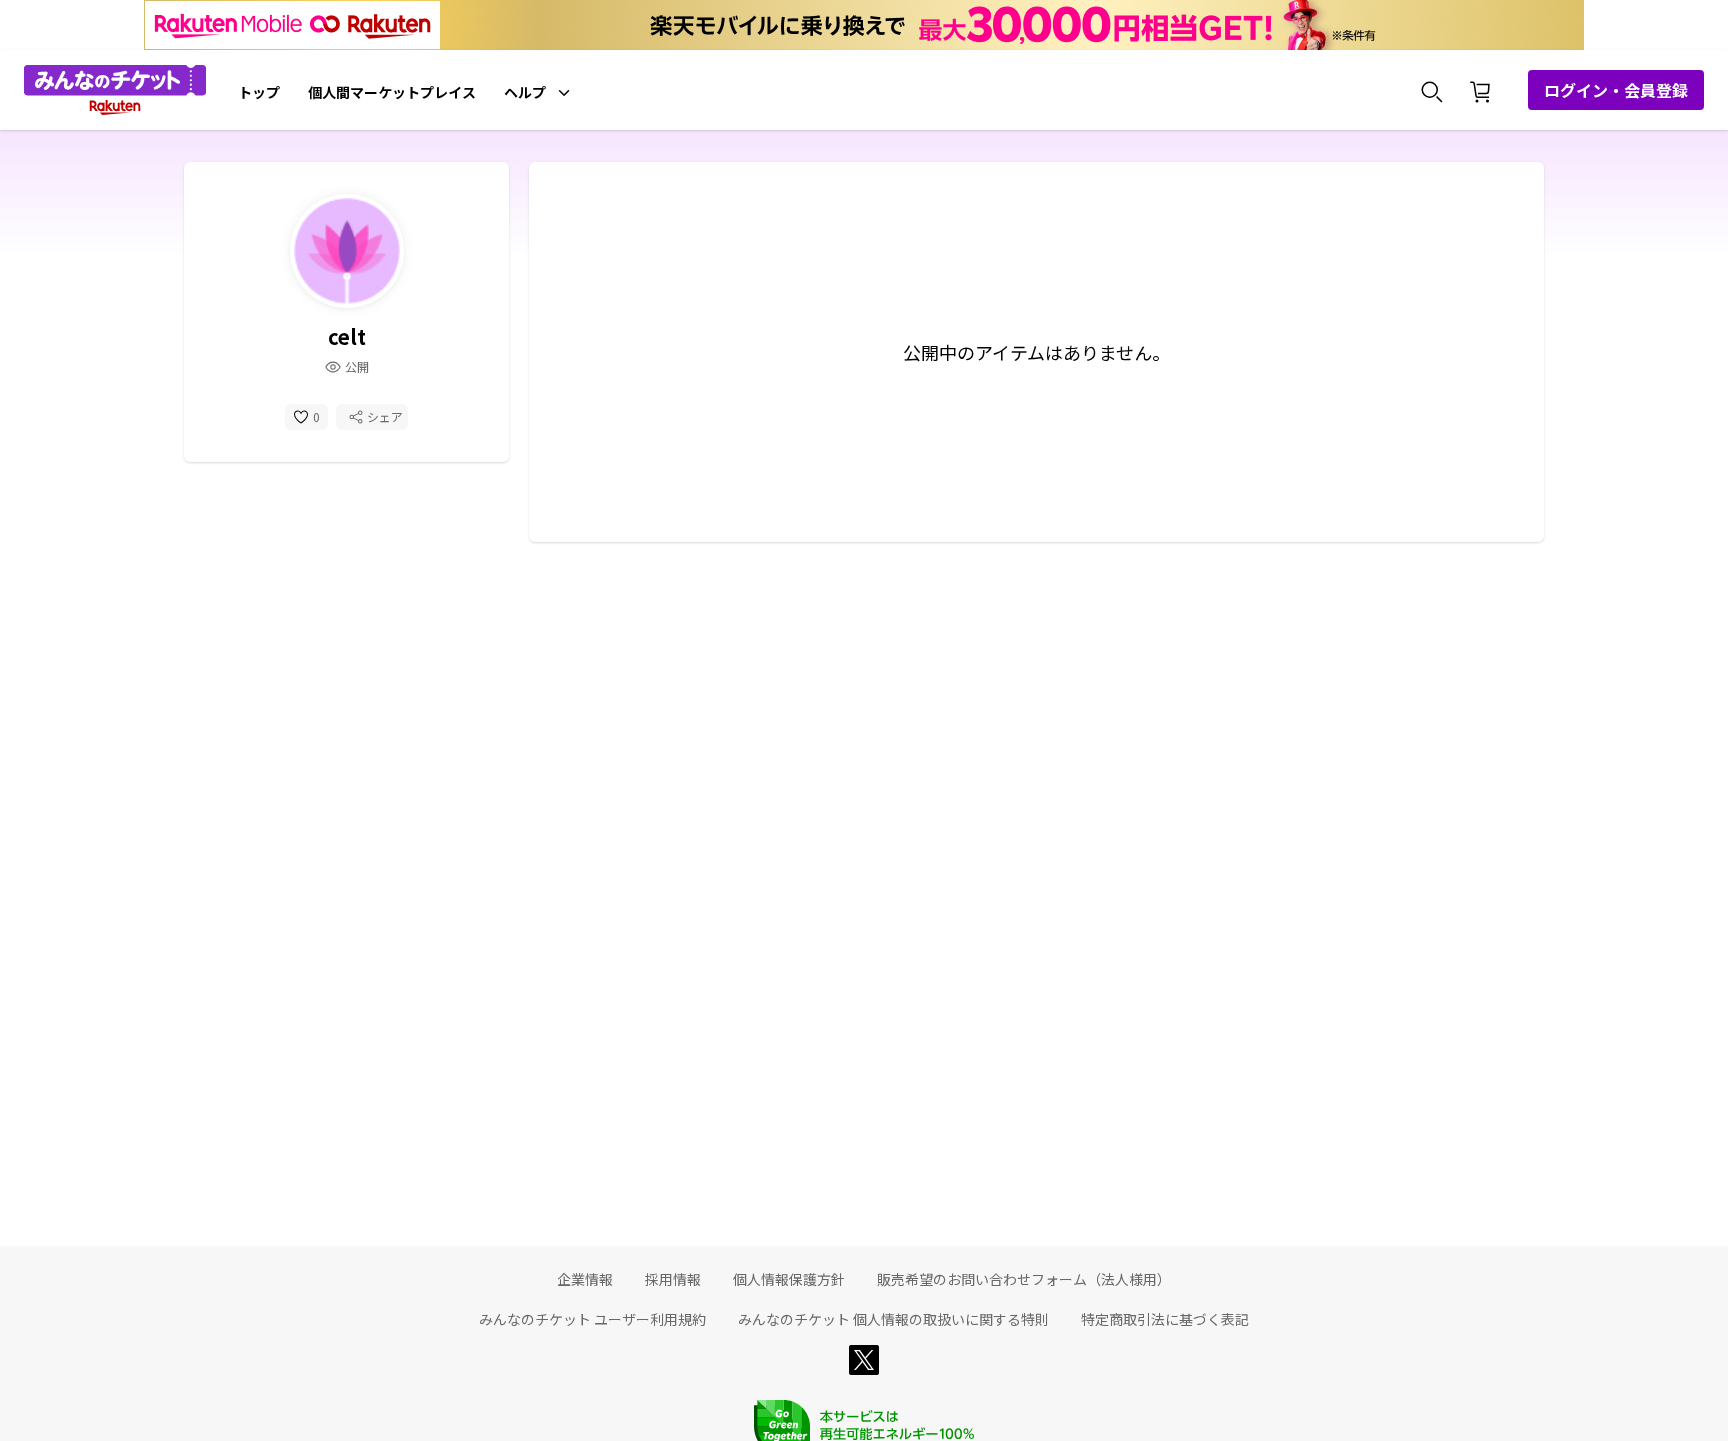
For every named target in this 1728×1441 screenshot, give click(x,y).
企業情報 (585, 1279)
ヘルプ (525, 92)
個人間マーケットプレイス (392, 92)
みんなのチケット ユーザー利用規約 (592, 1319)
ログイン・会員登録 (1616, 90)
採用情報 (673, 1279)
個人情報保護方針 (789, 1279)
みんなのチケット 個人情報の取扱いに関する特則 (893, 1319)
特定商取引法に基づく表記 (1165, 1319)
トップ (259, 92)
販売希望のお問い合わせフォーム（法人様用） (1024, 1279)
